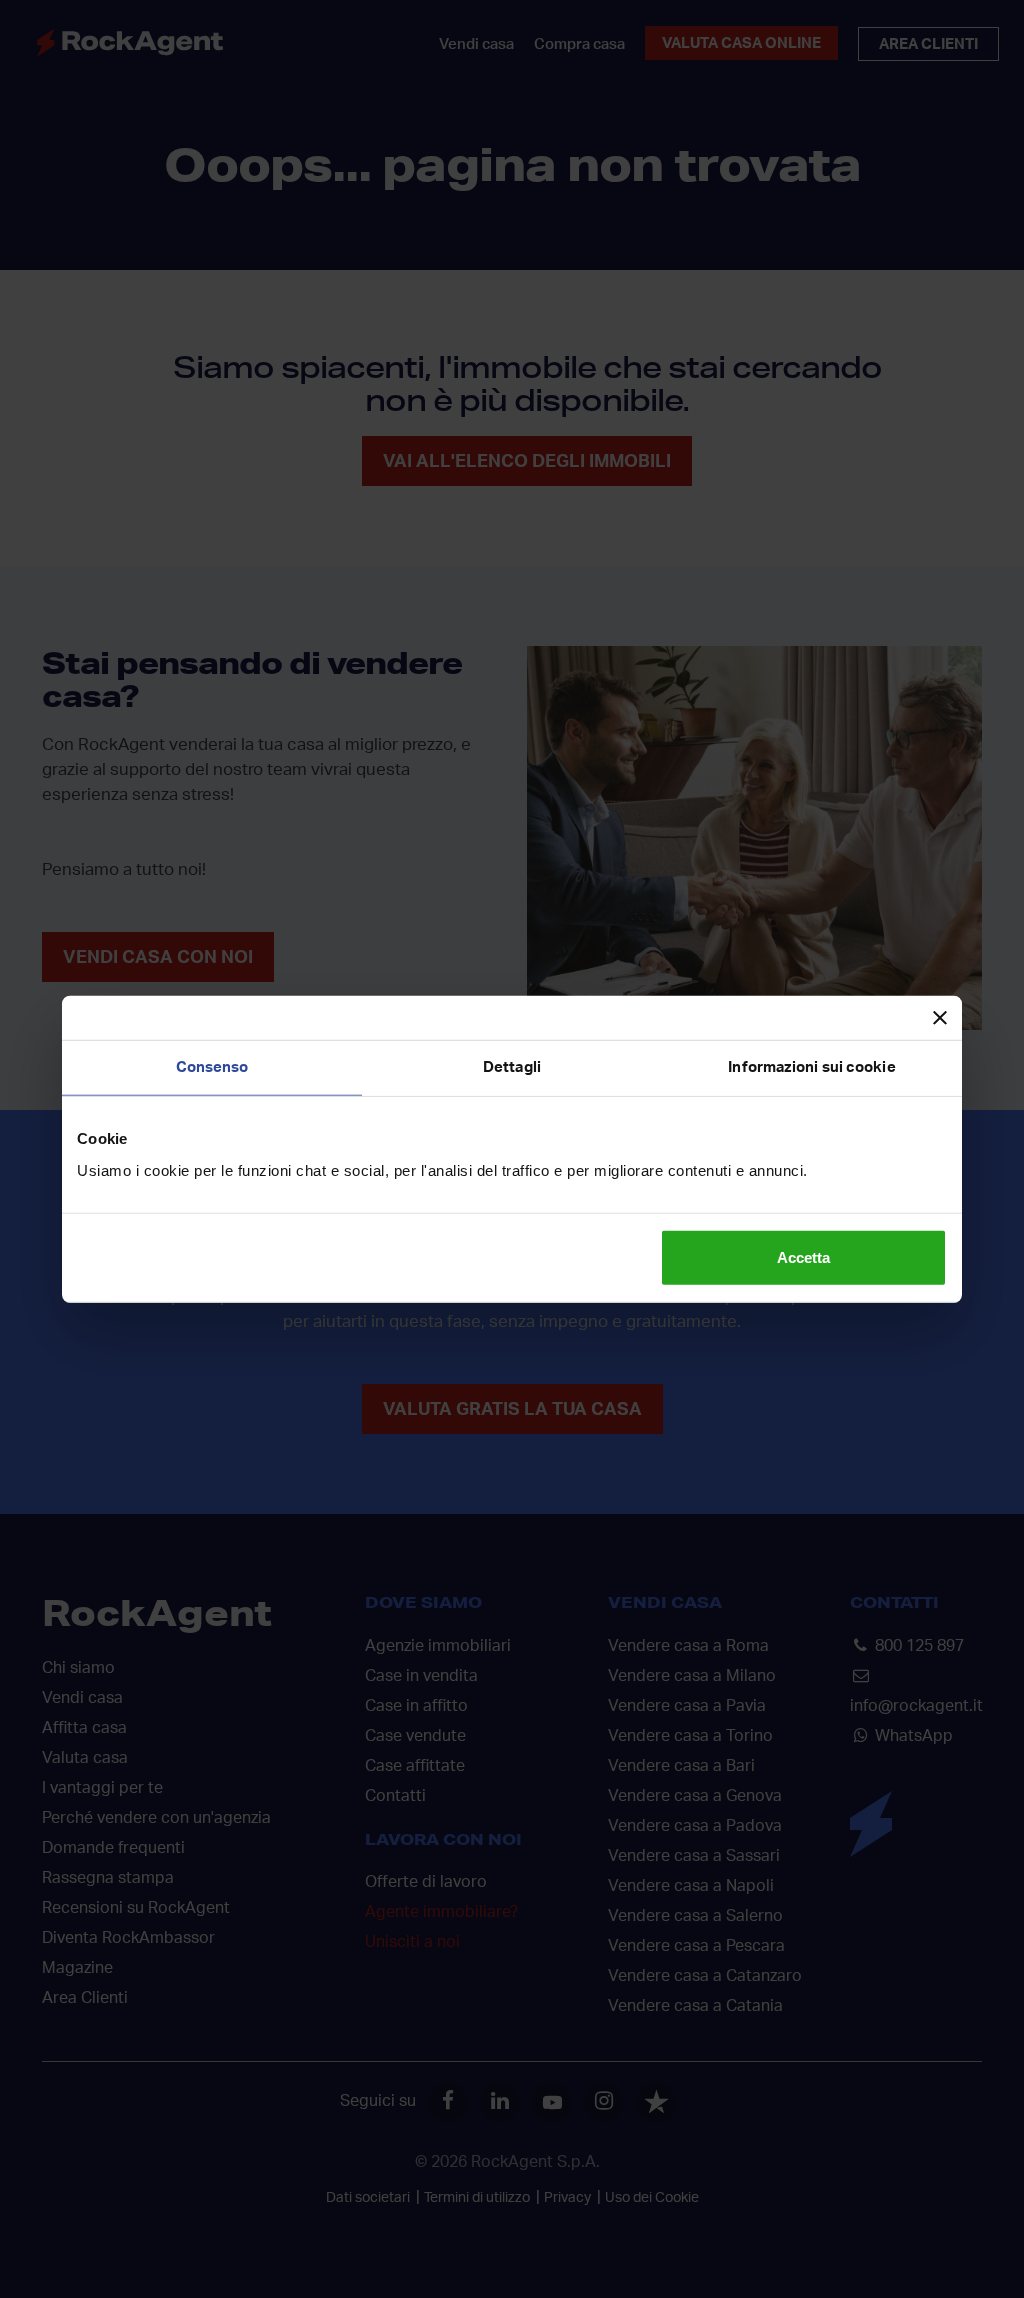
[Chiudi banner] (940, 1018)
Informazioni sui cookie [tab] (811, 1067)
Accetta (803, 1256)
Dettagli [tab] (512, 1067)
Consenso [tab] (212, 1067)
